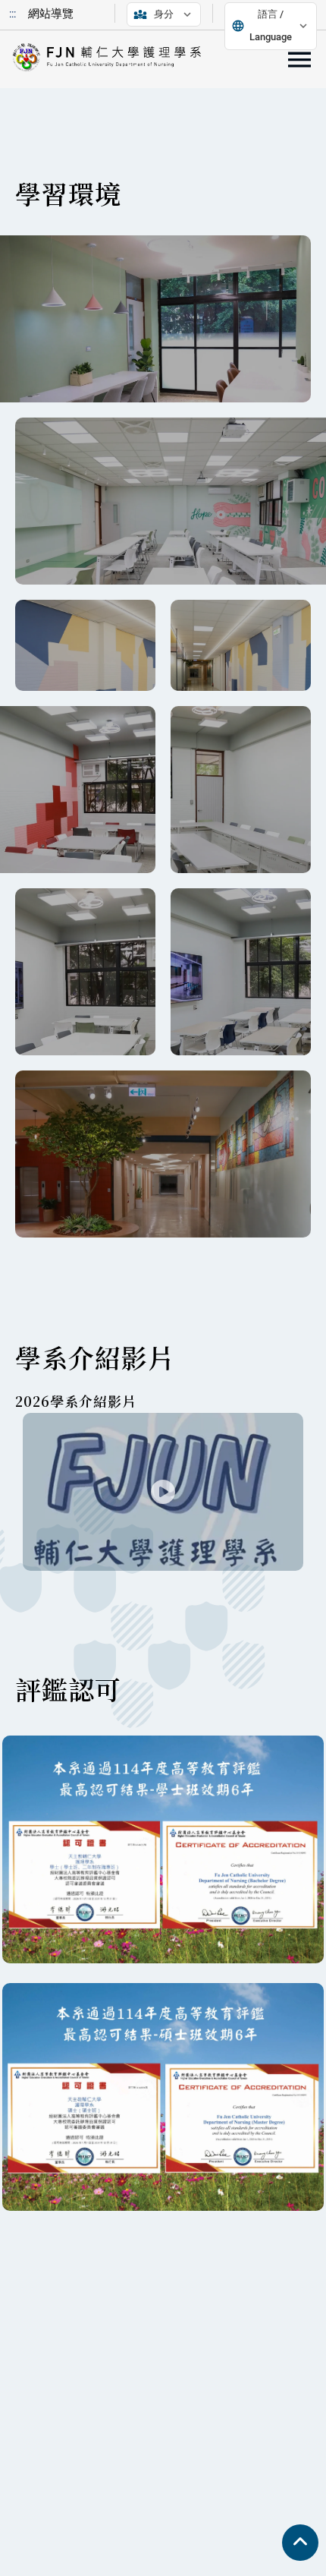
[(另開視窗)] (163, 1154)
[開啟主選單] (299, 60)
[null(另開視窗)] (155, 319)
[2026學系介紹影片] (163, 1492)
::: (13, 14)
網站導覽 (51, 14)
